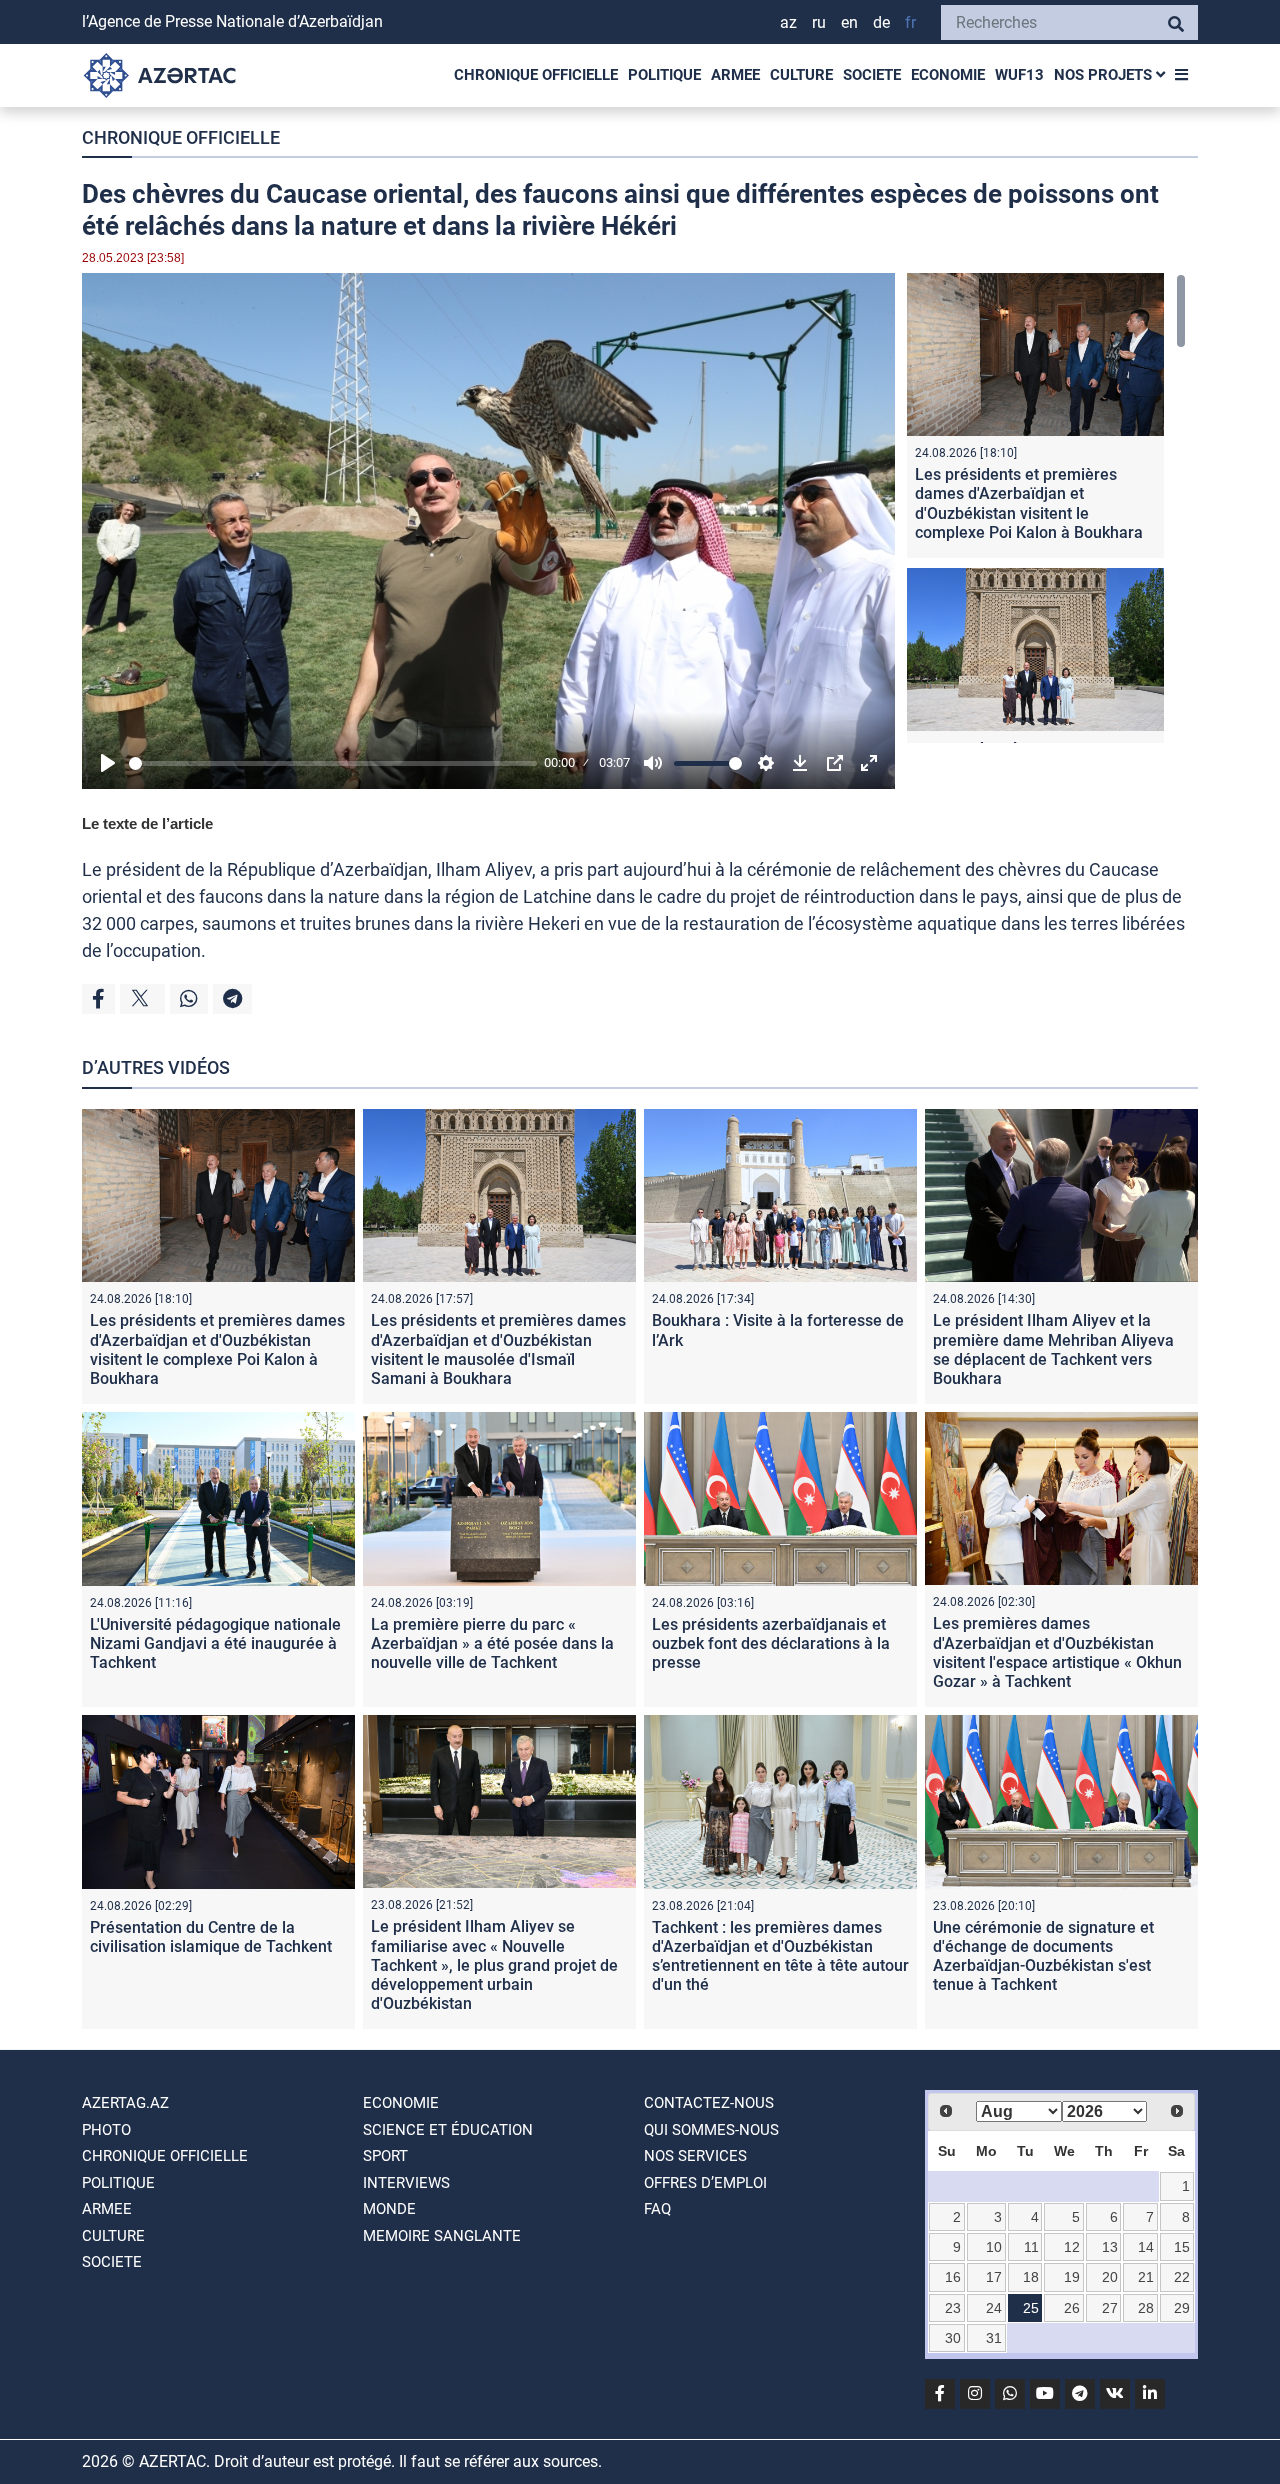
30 (953, 2338)
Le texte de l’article (147, 823)
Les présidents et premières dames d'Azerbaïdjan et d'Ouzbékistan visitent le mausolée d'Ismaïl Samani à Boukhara (498, 1349)
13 (1110, 2247)
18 (1031, 2277)
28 (1146, 2308)
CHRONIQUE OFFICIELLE (536, 75)
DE (881, 22)
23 (953, 2308)
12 (1072, 2247)
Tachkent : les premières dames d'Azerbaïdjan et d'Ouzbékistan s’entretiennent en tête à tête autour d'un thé (780, 1956)
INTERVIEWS (406, 2183)
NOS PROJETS (1105, 75)
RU (819, 22)
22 (1182, 2277)
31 (994, 2338)
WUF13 (1019, 75)
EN (849, 22)
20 (1110, 2277)
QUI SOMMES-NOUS (711, 2130)
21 (1146, 2277)
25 (1031, 2308)
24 (994, 2308)
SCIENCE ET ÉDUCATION (448, 2130)
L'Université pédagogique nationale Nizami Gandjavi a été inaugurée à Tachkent (215, 1643)
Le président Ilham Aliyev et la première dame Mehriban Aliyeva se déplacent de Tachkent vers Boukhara (1053, 1349)
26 (1072, 2308)
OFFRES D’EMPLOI (705, 2183)
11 (1031, 2247)
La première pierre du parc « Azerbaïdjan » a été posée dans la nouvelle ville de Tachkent (492, 1643)
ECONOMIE (948, 75)
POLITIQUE (664, 75)
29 (1182, 2308)
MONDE (389, 2209)
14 (1146, 2247)
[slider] (333, 763)
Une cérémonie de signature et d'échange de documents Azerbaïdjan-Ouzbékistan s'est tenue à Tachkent (1043, 1956)
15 (1182, 2247)
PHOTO (106, 2130)
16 (953, 2277)
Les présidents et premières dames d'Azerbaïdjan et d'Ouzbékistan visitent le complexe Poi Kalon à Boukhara (1029, 503)
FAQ (657, 2209)
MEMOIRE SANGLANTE (442, 2236)
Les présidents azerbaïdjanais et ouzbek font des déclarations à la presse (771, 1643)
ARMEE (735, 75)
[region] (1046, 508)
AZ (788, 22)
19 (1072, 2277)
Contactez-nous (709, 2103)
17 (994, 2277)
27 (1110, 2308)
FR (910, 22)
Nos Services (695, 2156)
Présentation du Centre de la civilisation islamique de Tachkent (211, 1937)
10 (994, 2247)
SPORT (385, 2156)
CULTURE (801, 75)
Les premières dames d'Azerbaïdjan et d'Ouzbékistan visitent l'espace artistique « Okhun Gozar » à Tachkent (1057, 1652)
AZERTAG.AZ (125, 2103)
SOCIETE (872, 75)
